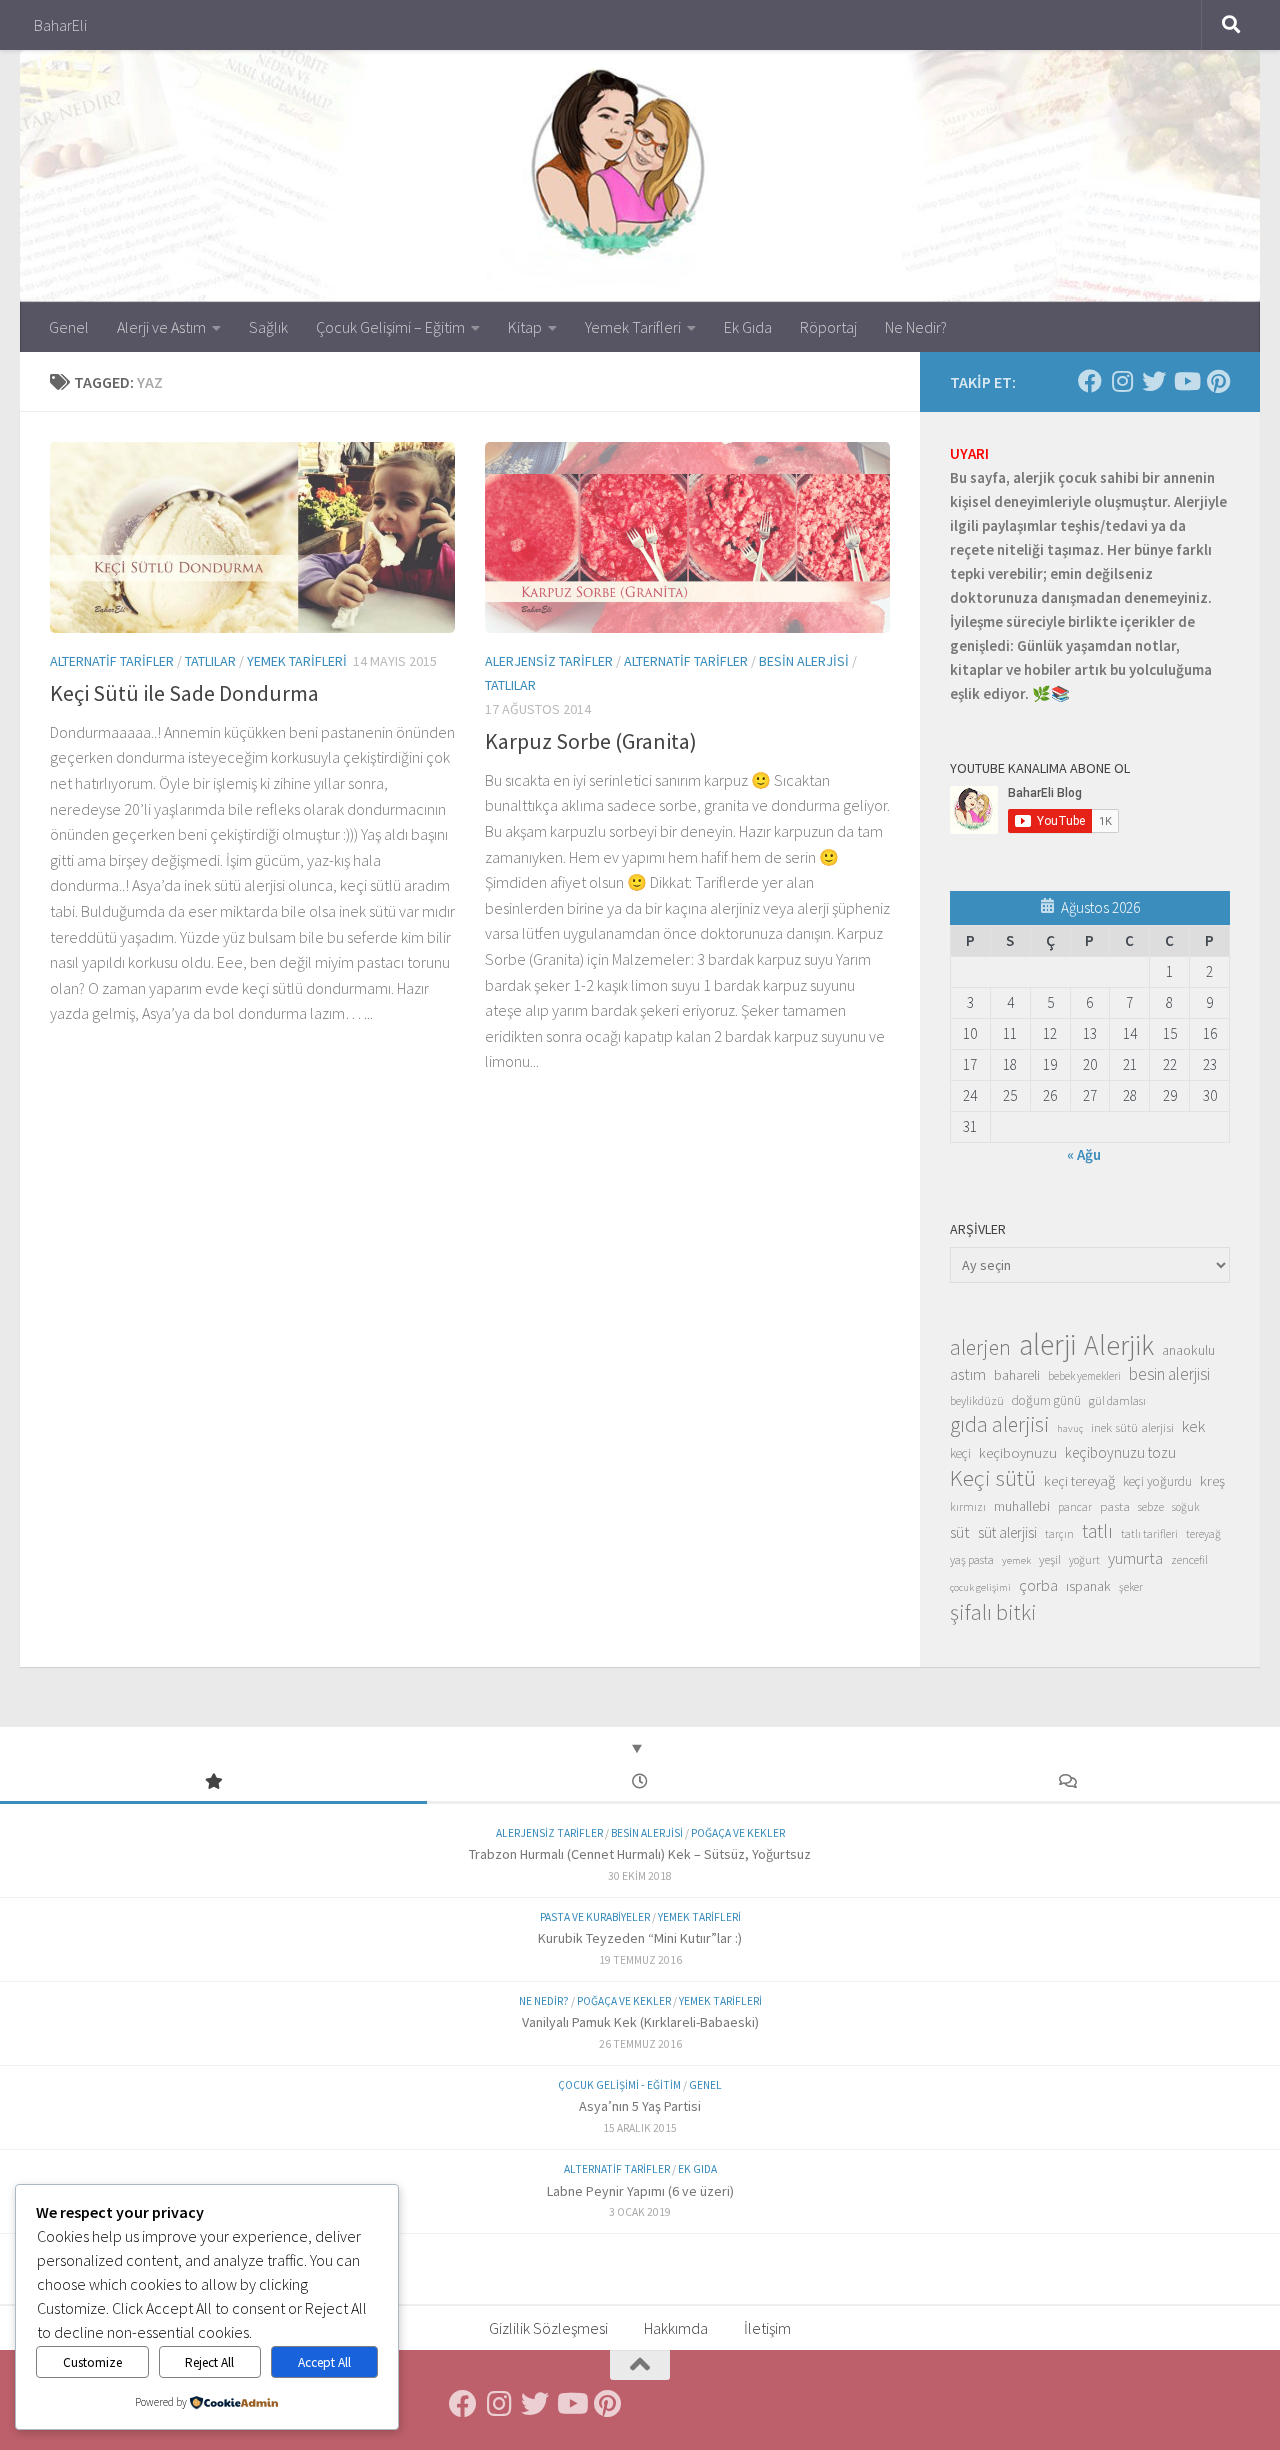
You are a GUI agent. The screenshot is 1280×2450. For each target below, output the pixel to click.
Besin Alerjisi (804, 661)
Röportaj (828, 327)
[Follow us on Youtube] (1186, 381)
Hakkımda (676, 2328)
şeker (1131, 1587)
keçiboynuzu (1018, 1452)
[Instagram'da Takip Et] (1122, 381)
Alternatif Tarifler (112, 661)
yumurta (1135, 1558)
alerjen (980, 1348)
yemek (1016, 1560)
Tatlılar (210, 661)
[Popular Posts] (213, 1782)
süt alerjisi (1007, 1532)
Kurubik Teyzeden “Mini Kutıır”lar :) (640, 1938)
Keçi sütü (993, 1478)
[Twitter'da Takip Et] (1154, 381)
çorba (1038, 1585)
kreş (1212, 1480)
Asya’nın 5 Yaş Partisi (640, 2106)
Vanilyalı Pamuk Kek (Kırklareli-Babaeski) (640, 2022)
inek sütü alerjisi (1132, 1427)
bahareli (1017, 1375)
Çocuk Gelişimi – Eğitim (390, 327)
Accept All (324, 2362)
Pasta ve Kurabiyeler (595, 1917)
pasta (1115, 1506)
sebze (1151, 1506)
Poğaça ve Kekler (738, 1833)
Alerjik (1119, 1346)
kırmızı (968, 1506)
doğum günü (1046, 1400)
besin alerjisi (1169, 1374)
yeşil (1050, 1559)
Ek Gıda (748, 327)
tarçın (1059, 1534)
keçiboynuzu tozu (1120, 1452)
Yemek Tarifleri (633, 327)
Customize (92, 2362)
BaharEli (60, 25)
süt (960, 1532)
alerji (1047, 1345)
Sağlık (268, 327)
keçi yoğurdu (1157, 1481)
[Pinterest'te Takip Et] (1218, 381)
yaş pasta (972, 1559)
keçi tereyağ (1079, 1480)
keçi (960, 1453)
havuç (1070, 1428)
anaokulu (1188, 1350)
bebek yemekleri (1084, 1376)
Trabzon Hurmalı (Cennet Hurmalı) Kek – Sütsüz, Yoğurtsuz (640, 1854)
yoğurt (1084, 1560)
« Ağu (1084, 1154)
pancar (1075, 1507)
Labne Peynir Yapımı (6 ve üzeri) (640, 2191)
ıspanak (1088, 1586)
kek (1193, 1426)
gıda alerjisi (999, 1425)
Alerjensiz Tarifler (549, 661)
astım (968, 1374)
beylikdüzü (977, 1400)
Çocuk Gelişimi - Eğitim (619, 2085)
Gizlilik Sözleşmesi (548, 2328)
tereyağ (1203, 1534)
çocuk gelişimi (980, 1587)
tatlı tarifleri (1149, 1534)
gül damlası (1117, 1400)
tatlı (1097, 1531)
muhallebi (1022, 1506)
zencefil (1189, 1559)
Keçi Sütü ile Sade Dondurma (184, 693)
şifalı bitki (993, 1612)
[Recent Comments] (1066, 1782)
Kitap (525, 327)
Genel (69, 327)
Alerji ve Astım (161, 327)
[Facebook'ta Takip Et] (1090, 381)
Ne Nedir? (916, 327)
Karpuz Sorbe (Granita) (591, 741)
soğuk (1185, 1507)
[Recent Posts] (640, 1782)
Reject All (209, 2362)
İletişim (767, 2328)
